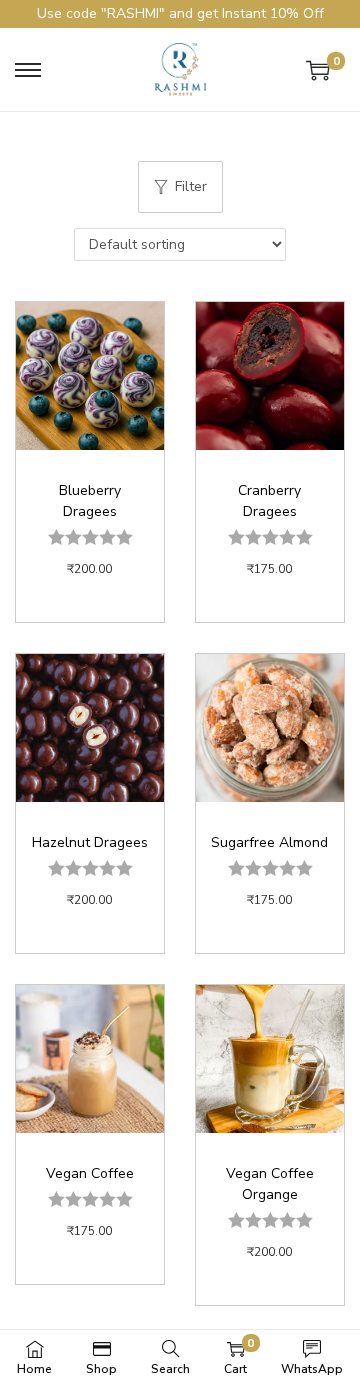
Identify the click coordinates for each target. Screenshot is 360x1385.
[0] (318, 70)
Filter (191, 186)
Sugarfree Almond (269, 842)
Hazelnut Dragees (90, 842)
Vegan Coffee (90, 1173)
